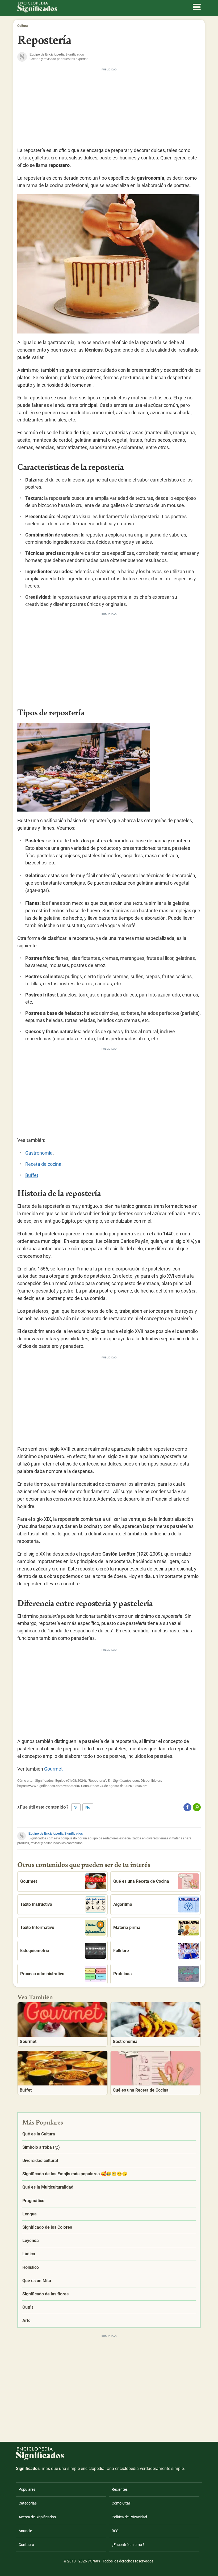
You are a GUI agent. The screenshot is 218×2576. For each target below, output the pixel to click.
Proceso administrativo (42, 1974)
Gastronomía (39, 1153)
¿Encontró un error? (128, 2545)
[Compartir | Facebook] (187, 1807)
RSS (115, 2531)
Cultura (22, 26)
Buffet (32, 1175)
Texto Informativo (37, 1927)
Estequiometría (35, 1951)
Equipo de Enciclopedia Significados (56, 1834)
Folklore (121, 1951)
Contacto (26, 2545)
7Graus (94, 2561)
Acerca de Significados (37, 2517)
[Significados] (40, 2463)
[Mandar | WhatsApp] (197, 1807)
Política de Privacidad (129, 2517)
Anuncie (25, 2531)
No (88, 1807)
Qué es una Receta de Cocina (141, 1881)
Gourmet (53, 1769)
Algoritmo (123, 1904)
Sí (76, 1807)
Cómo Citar (121, 2503)
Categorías (28, 2503)
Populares (27, 2489)
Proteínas (122, 1974)
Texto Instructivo (36, 1904)
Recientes (120, 2489)
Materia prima (127, 1927)
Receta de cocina (43, 1164)
